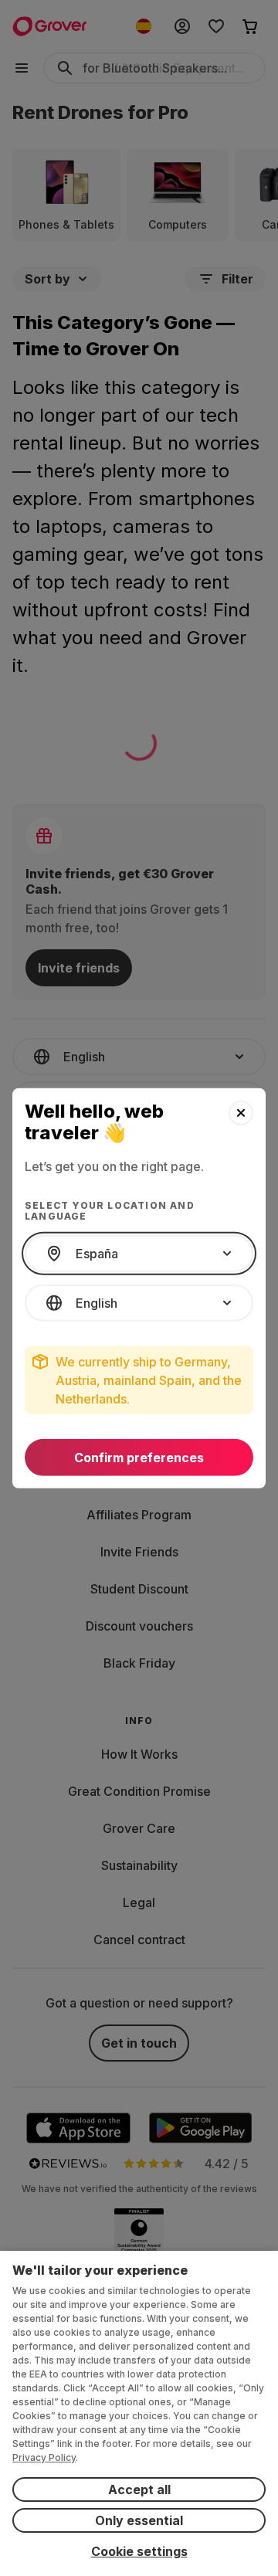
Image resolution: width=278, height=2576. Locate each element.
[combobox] (139, 1254)
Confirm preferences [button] (139, 1458)
